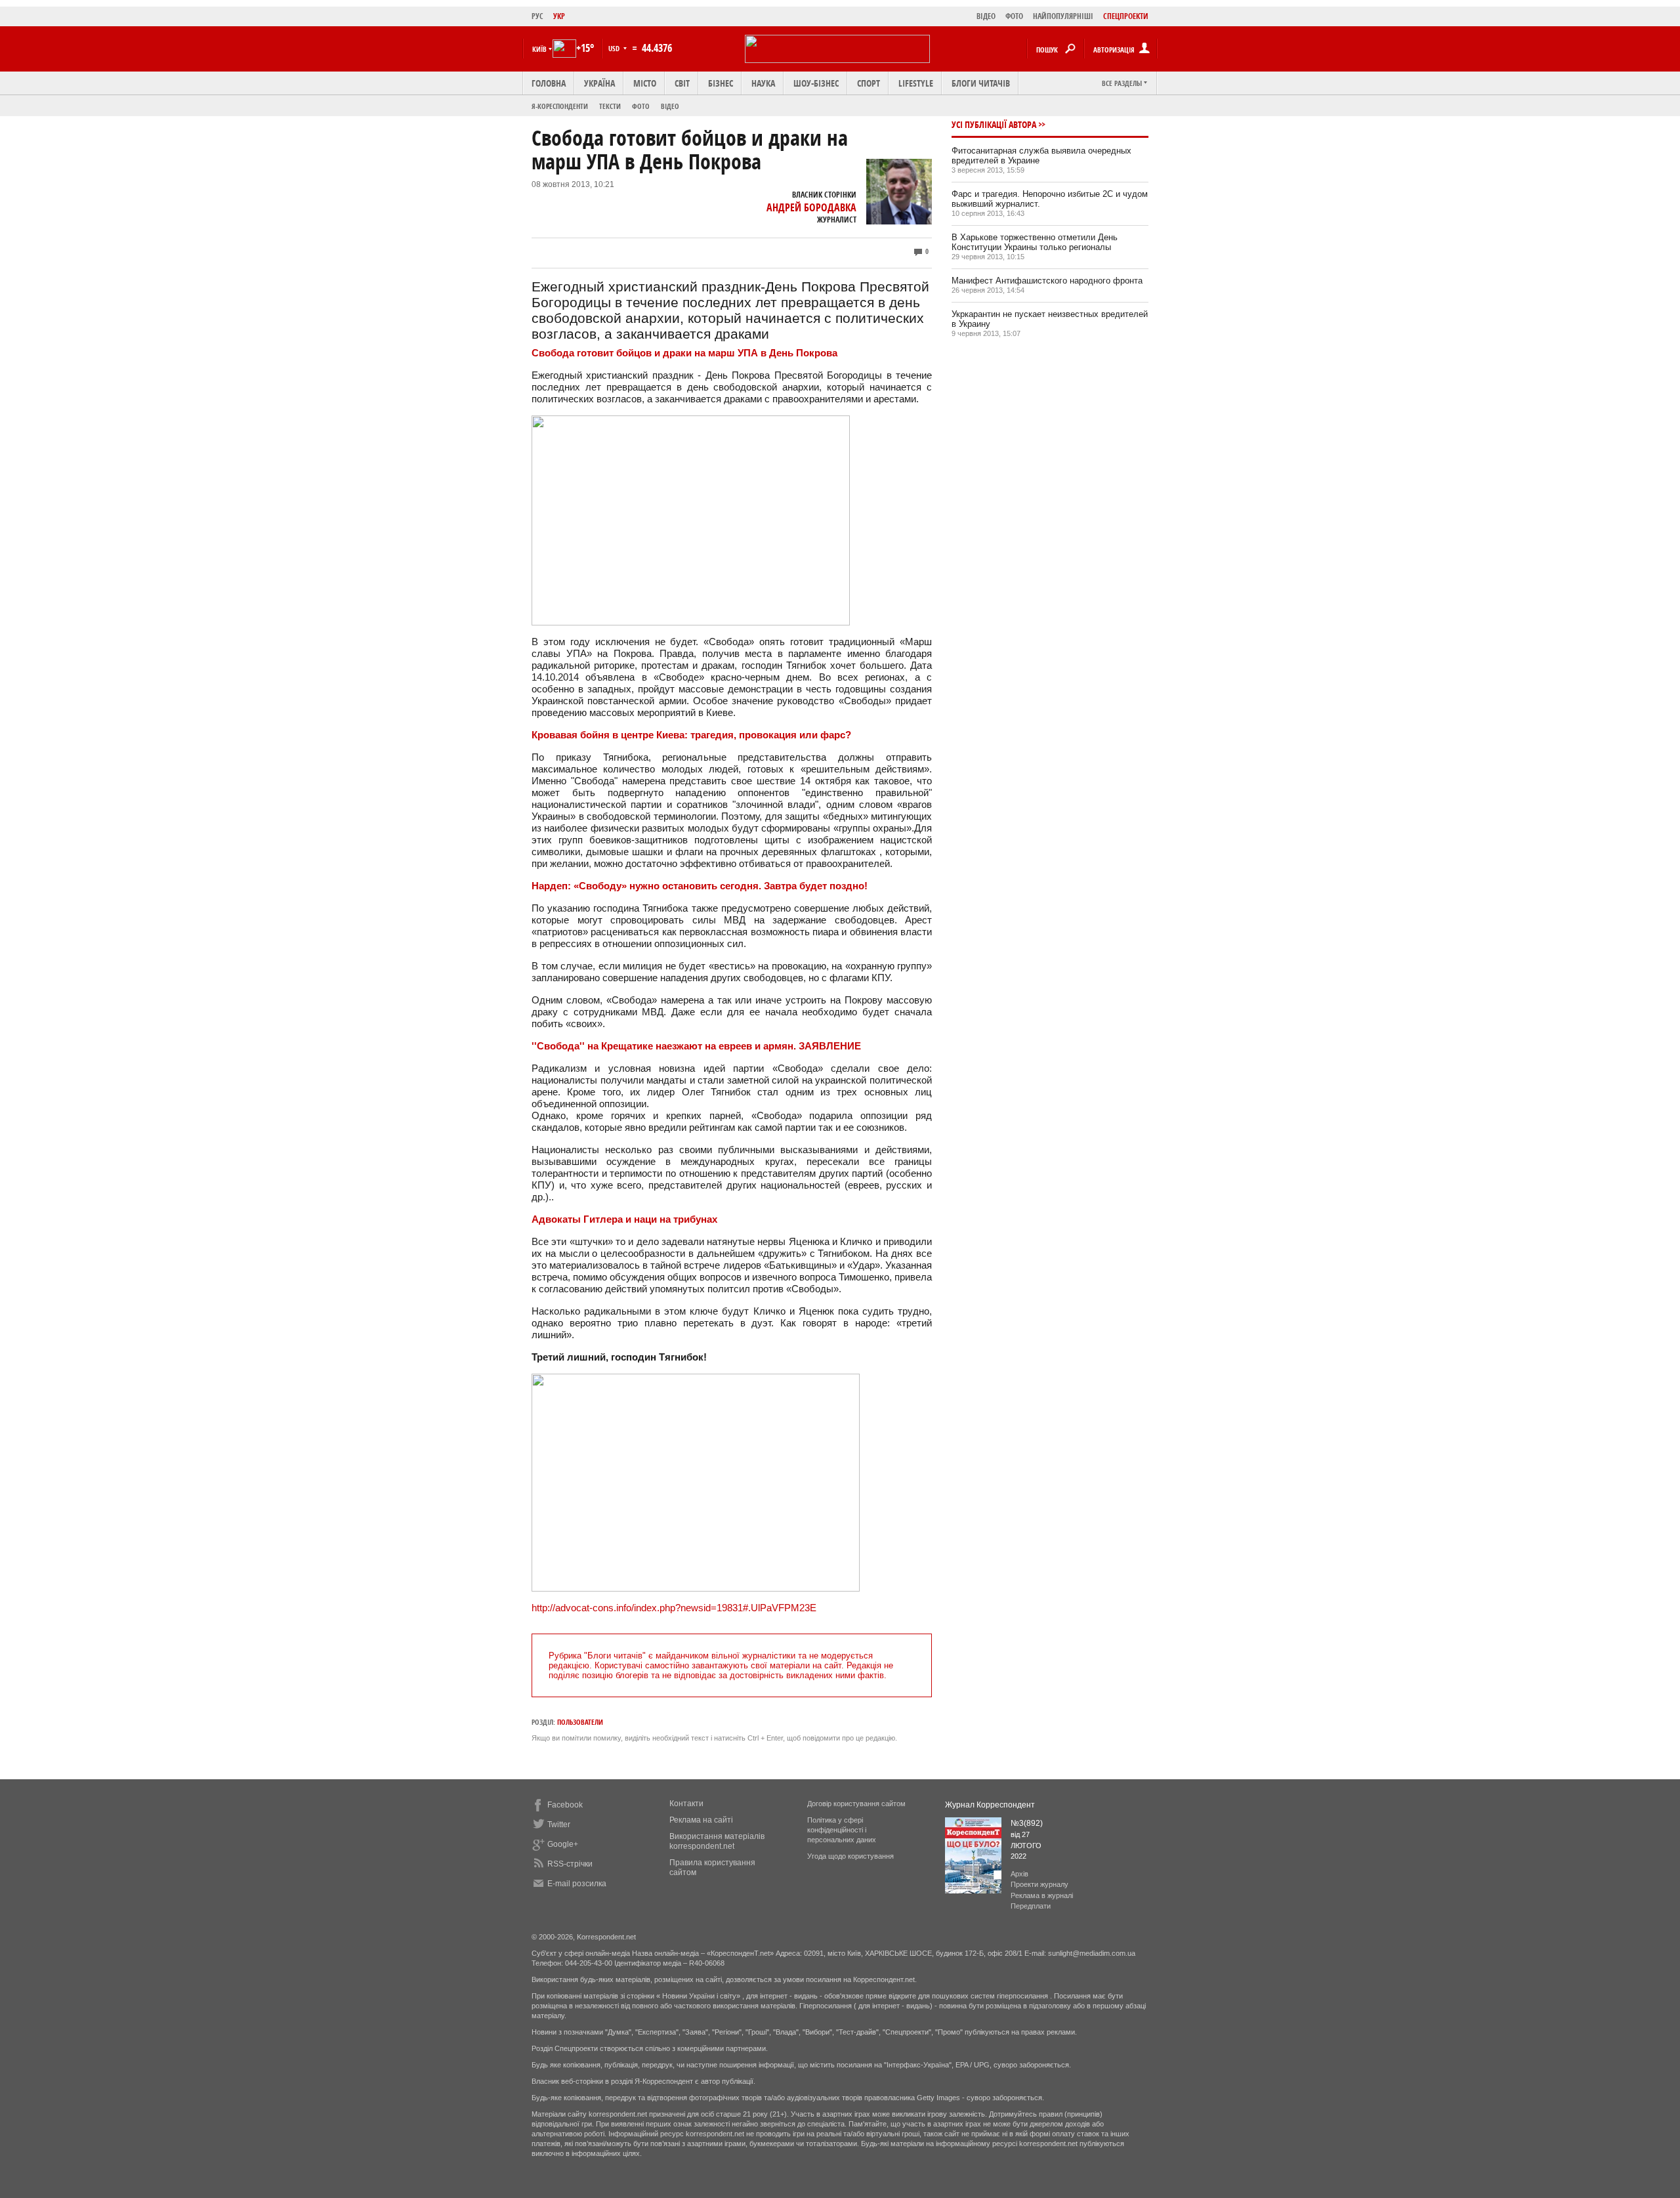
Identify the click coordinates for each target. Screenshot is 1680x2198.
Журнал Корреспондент (990, 1805)
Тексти (610, 106)
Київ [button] (539, 49)
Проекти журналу (1039, 1884)
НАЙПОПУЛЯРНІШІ (1063, 16)
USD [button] (615, 48)
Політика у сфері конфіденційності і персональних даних (842, 1830)
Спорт (869, 83)
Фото (641, 106)
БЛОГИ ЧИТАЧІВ (981, 83)
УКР (559, 16)
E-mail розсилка (577, 1884)
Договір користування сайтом (856, 1804)
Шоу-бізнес (816, 83)
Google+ (563, 1844)
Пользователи (580, 1722)
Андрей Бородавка (811, 207)
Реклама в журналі (1042, 1895)
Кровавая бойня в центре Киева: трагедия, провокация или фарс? (691, 735)
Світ (682, 83)
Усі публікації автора (994, 124)
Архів (1019, 1874)
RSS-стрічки (570, 1864)
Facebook (565, 1805)
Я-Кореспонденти (560, 106)
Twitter (559, 1825)
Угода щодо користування (850, 1856)
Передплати (1031, 1906)
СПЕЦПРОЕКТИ (1126, 16)
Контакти (686, 1804)
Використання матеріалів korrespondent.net (717, 1841)
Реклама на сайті (701, 1820)
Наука (763, 83)
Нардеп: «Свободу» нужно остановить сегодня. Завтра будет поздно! (700, 886)
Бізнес (721, 83)
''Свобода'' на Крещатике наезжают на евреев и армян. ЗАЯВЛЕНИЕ (696, 1046)
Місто (645, 83)
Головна (549, 83)
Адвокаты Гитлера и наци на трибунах (624, 1219)
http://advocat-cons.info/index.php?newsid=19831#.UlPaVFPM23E (674, 1608)
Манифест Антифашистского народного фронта (1047, 281)
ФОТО (1014, 16)
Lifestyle (916, 83)
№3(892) (1027, 1823)
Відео (670, 106)
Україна (599, 83)
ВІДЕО (986, 16)
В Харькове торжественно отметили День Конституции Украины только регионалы (1035, 242)
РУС (537, 16)
